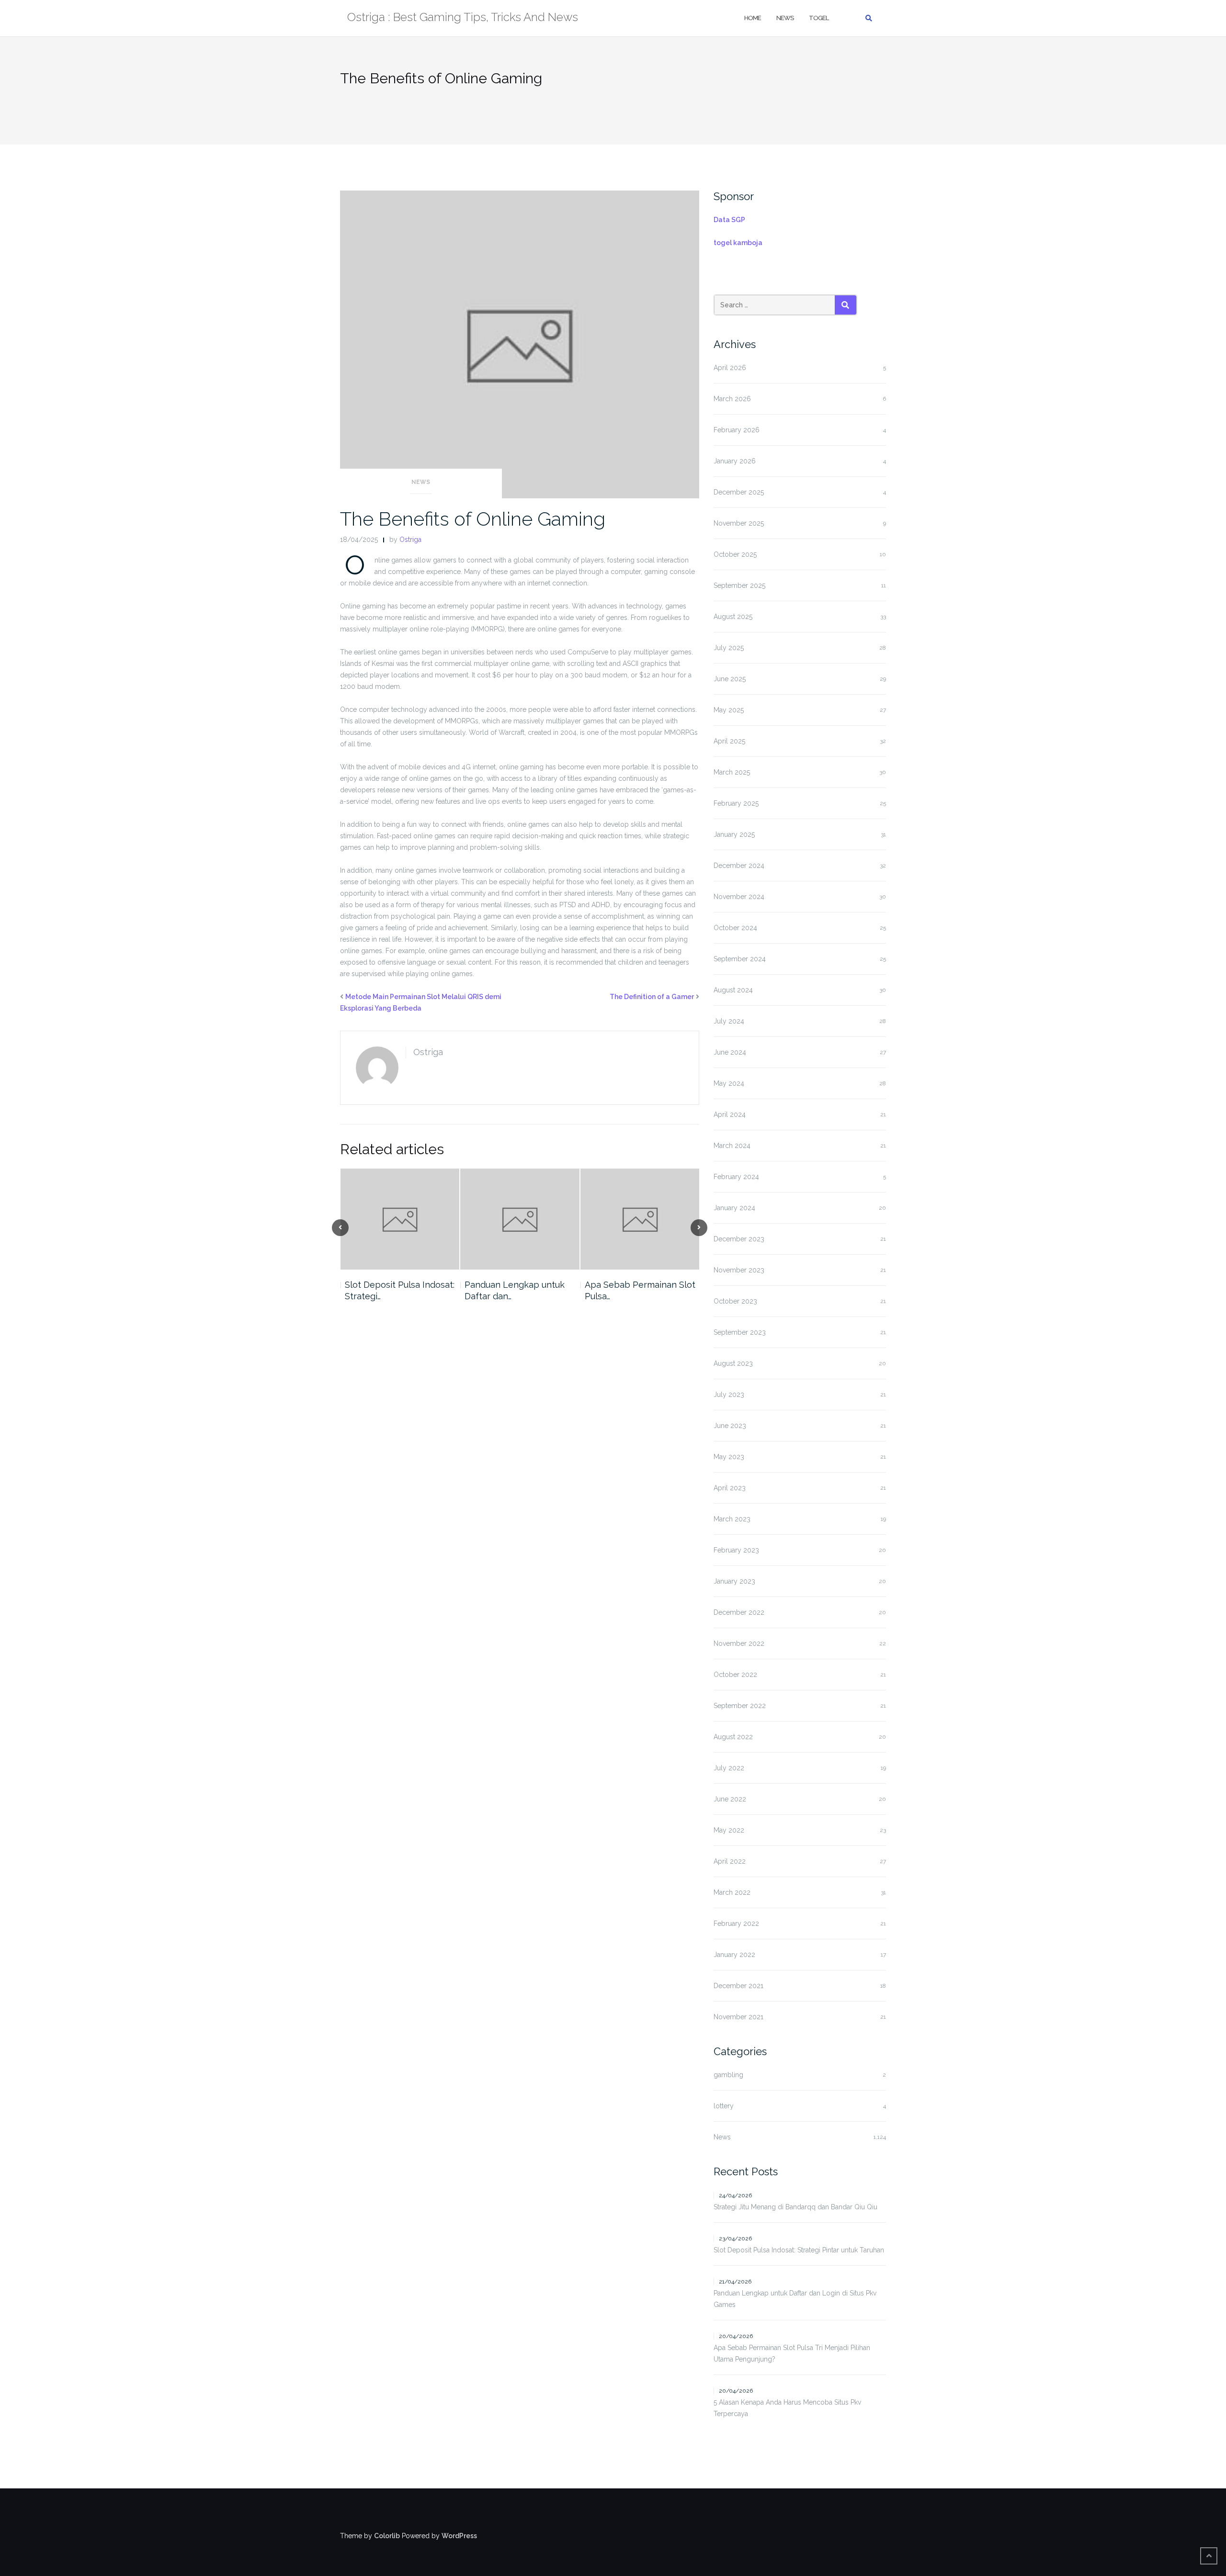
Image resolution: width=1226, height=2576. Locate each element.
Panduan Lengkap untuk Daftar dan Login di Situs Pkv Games (795, 2299)
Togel (819, 18)
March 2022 (732, 1892)
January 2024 (734, 1208)
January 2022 (734, 1955)
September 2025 (739, 585)
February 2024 (736, 1177)
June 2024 (730, 1052)
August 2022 (733, 1737)
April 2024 (730, 1114)
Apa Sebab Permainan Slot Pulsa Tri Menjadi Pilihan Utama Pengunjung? (792, 2353)
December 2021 (738, 1986)
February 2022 (736, 1924)
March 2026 (732, 399)
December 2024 (739, 866)
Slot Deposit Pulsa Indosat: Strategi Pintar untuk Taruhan (799, 2250)
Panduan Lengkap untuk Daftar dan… (394, 1290)
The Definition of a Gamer (652, 997)
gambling (728, 2075)
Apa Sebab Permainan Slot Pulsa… (520, 1290)
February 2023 (736, 1550)
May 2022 (729, 1830)
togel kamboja (738, 243)
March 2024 (732, 1146)
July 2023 (729, 1395)
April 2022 (730, 1861)
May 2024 (729, 1083)
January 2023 (734, 1581)
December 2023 (739, 1239)
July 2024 (729, 1021)
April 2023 (730, 1488)
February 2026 (737, 430)
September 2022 (740, 1706)
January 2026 (735, 461)
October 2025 (735, 554)
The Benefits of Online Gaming (473, 519)
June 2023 (730, 1426)
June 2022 (730, 1799)
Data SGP (729, 220)
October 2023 (735, 1301)
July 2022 (729, 1768)
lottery (724, 2106)
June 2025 (730, 679)
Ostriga (410, 540)
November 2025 (739, 523)
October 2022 (735, 1675)
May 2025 (729, 710)
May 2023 (729, 1457)
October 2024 (735, 928)
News (785, 18)
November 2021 (738, 2017)
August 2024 (733, 990)
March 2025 (732, 772)
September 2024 (740, 959)
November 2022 (739, 1643)
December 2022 (739, 1612)
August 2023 (733, 1363)
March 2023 (732, 1519)
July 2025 (729, 648)
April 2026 (730, 368)
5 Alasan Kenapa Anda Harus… (630, 1290)
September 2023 (740, 1332)
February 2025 (736, 803)
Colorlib (387, 2536)
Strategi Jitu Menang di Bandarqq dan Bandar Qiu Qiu (795, 2207)
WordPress (459, 2536)
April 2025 (729, 741)
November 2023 (739, 1270)
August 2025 (733, 617)
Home (753, 18)
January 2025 (734, 834)
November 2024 (739, 897)
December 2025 (739, 492)
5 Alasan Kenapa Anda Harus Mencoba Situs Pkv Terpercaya (787, 2408)
